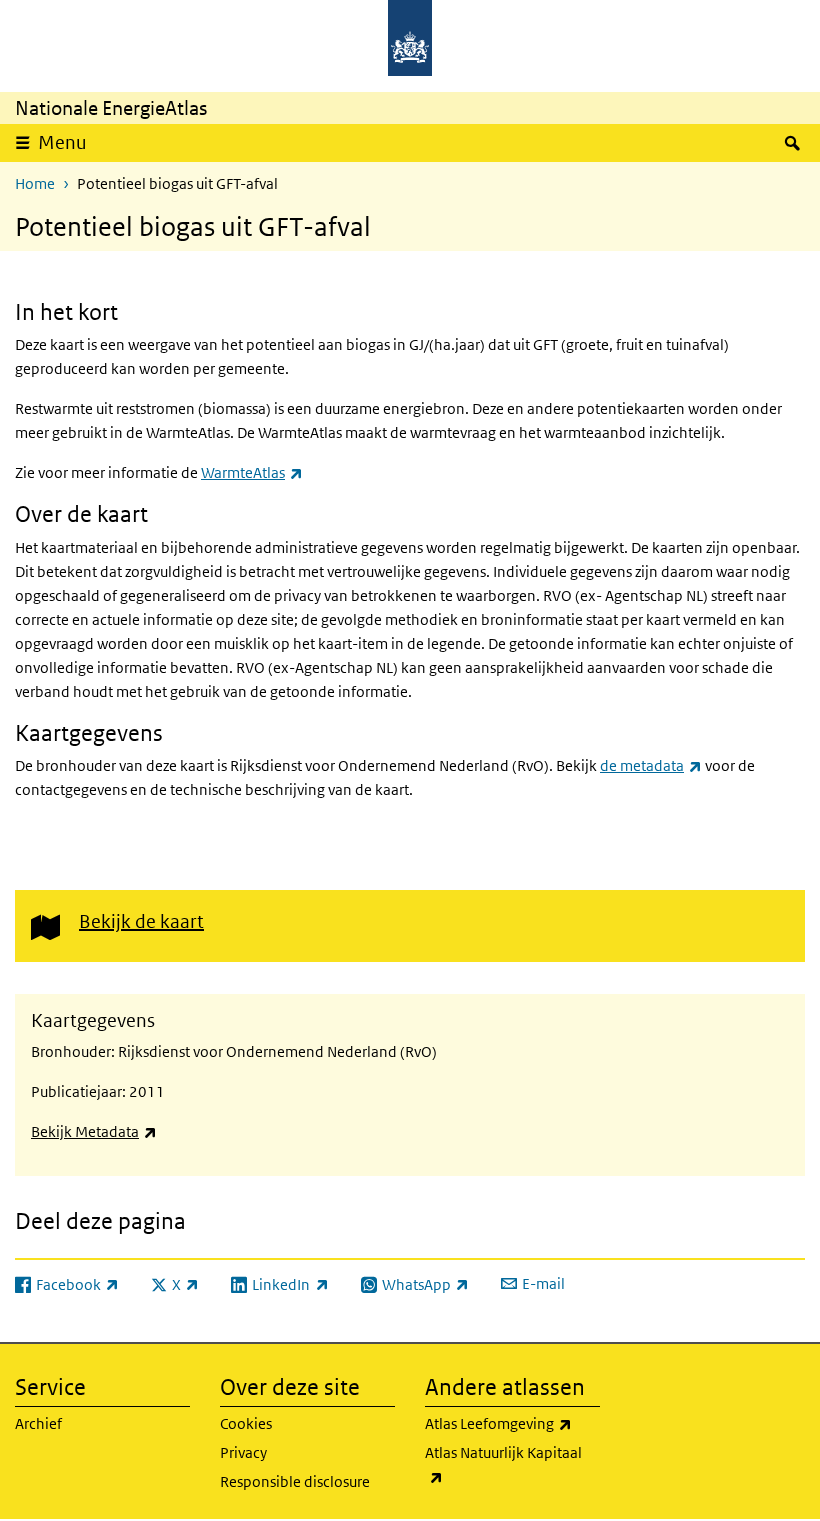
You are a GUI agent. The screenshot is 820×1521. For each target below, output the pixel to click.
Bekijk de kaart (141, 921)
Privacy (243, 1452)
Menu (62, 142)
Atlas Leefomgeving (512, 1423)
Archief (38, 1423)
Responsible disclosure (295, 1481)
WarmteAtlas (252, 472)
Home (35, 183)
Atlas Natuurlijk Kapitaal (503, 1464)
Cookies (246, 1423)
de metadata (651, 765)
